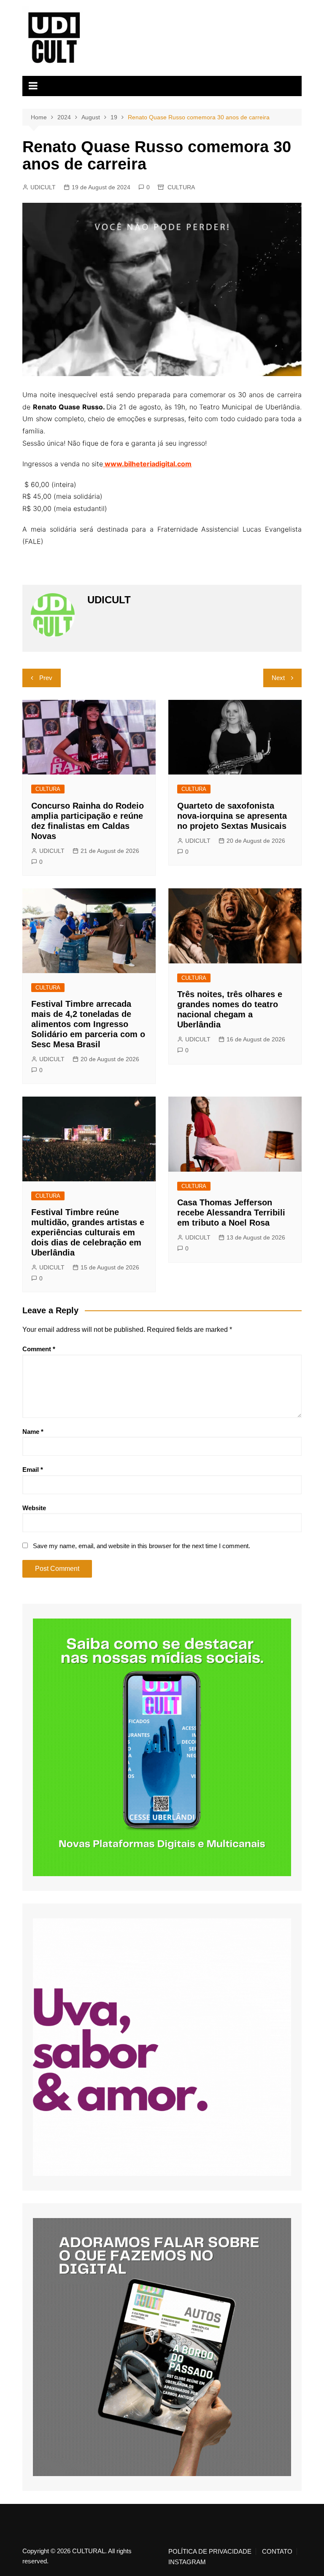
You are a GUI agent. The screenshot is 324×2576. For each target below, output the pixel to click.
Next (278, 678)
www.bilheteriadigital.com (147, 464)
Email (33, 1470)
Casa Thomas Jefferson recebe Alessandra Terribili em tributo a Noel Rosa (231, 1213)
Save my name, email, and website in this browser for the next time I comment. (142, 1546)
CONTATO (277, 2552)
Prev (46, 678)
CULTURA (181, 187)
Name (33, 1432)
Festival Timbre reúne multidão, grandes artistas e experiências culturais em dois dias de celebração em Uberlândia (88, 1232)
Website (34, 1508)
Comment (39, 1349)
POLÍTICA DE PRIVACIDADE (210, 2552)
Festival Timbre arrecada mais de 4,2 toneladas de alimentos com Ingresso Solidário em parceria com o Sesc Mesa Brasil (88, 1024)
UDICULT (43, 187)
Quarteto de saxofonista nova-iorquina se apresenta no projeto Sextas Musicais (232, 816)
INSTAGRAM (187, 2562)
